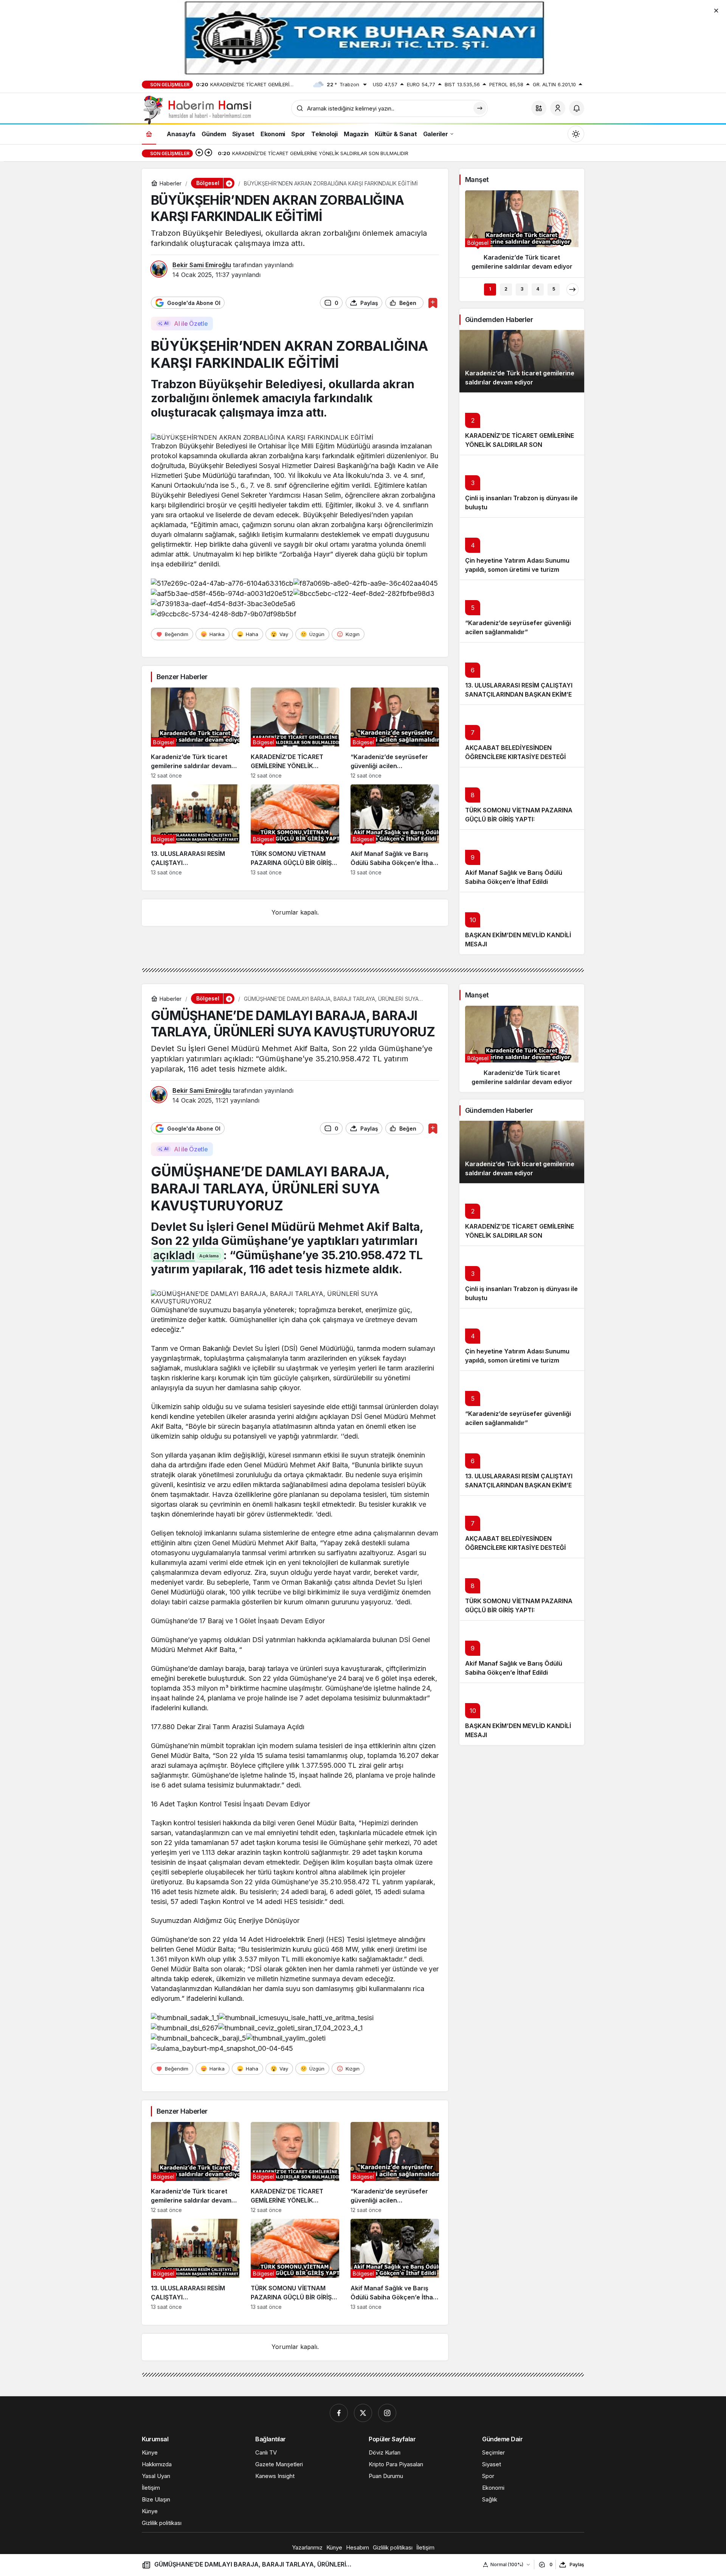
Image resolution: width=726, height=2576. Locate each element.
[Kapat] (716, 10)
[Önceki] (199, 153)
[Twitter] (363, 2413)
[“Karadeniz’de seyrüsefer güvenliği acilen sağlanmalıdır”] (395, 733)
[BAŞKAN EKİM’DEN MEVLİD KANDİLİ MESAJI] (522, 923)
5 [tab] (554, 289)
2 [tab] (506, 289)
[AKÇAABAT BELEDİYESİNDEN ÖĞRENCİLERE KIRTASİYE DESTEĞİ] (522, 736)
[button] (539, 108)
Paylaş (577, 2564)
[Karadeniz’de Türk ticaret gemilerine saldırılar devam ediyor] (195, 733)
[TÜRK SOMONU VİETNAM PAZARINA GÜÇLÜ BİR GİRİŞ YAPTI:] (295, 830)
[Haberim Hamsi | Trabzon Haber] (197, 109)
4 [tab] (538, 289)
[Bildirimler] (577, 108)
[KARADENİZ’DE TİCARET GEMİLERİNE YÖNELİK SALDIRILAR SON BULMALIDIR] (295, 733)
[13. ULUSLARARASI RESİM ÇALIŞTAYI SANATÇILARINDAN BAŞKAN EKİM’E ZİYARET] (195, 830)
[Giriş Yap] (558, 108)
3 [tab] (522, 289)
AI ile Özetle (191, 324)
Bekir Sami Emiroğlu (202, 265)
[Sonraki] (208, 153)
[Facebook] (339, 2413)
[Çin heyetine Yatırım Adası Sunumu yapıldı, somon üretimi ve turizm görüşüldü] (522, 548)
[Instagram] (387, 2413)
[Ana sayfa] (149, 134)
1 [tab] (490, 289)
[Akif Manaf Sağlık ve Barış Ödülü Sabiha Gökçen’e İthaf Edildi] (395, 830)
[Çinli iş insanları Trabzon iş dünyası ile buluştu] (522, 486)
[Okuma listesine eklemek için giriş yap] (433, 303)
